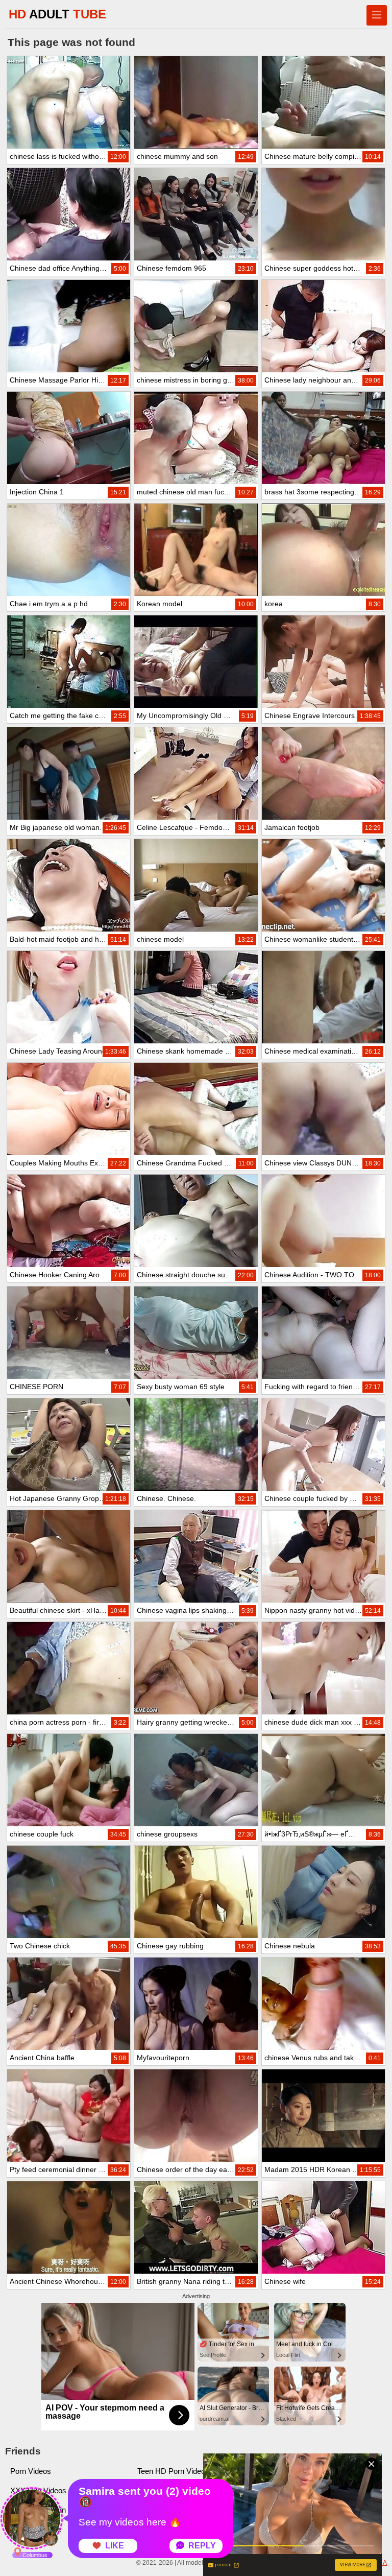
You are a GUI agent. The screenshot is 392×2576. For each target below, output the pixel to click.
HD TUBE (57, 14)
